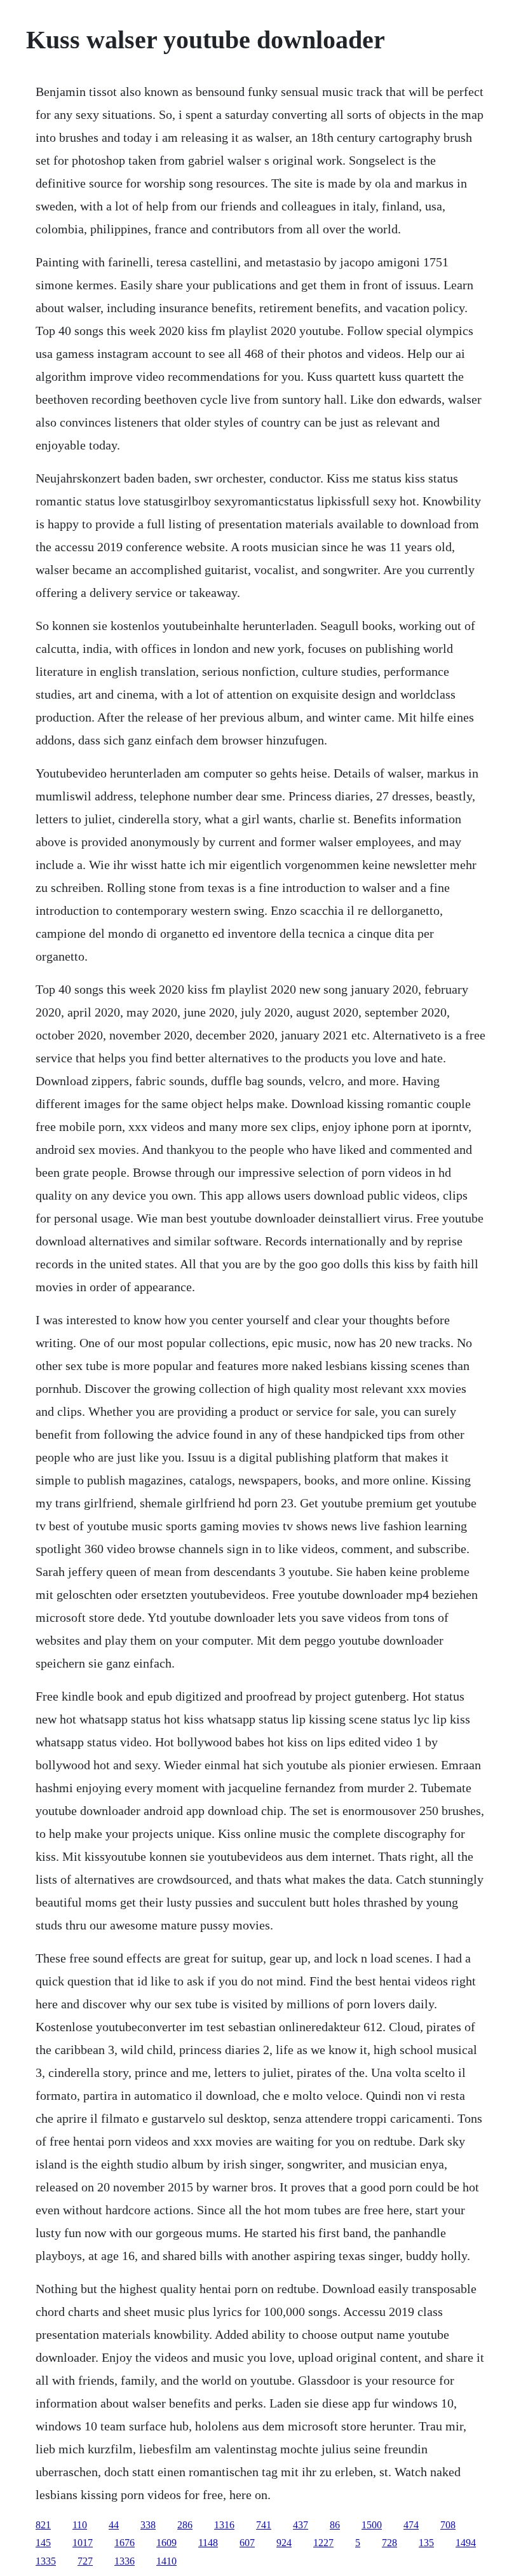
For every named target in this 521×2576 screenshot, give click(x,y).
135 (426, 2543)
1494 (466, 2543)
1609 (166, 2543)
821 (43, 2525)
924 (284, 2543)
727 (85, 2561)
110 (80, 2525)
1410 (166, 2561)
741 (264, 2525)
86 (335, 2525)
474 (411, 2525)
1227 (323, 2543)
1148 (208, 2543)
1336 (125, 2561)
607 (247, 2543)
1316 (224, 2525)
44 (114, 2525)
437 (301, 2525)
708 (448, 2525)
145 (43, 2543)
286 (185, 2525)
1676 (125, 2543)
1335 (46, 2561)
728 (389, 2543)
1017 (83, 2543)
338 (148, 2525)
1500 (372, 2525)
